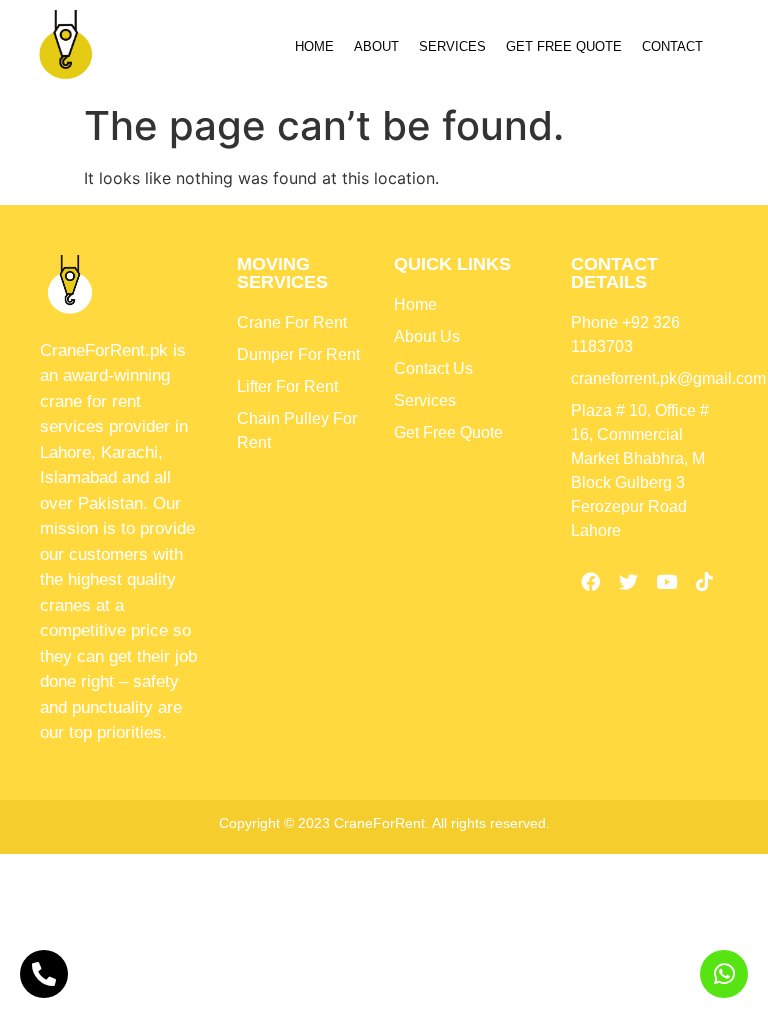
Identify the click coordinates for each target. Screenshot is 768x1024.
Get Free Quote (564, 46)
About (376, 46)
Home (314, 46)
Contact (672, 46)
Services (452, 46)
